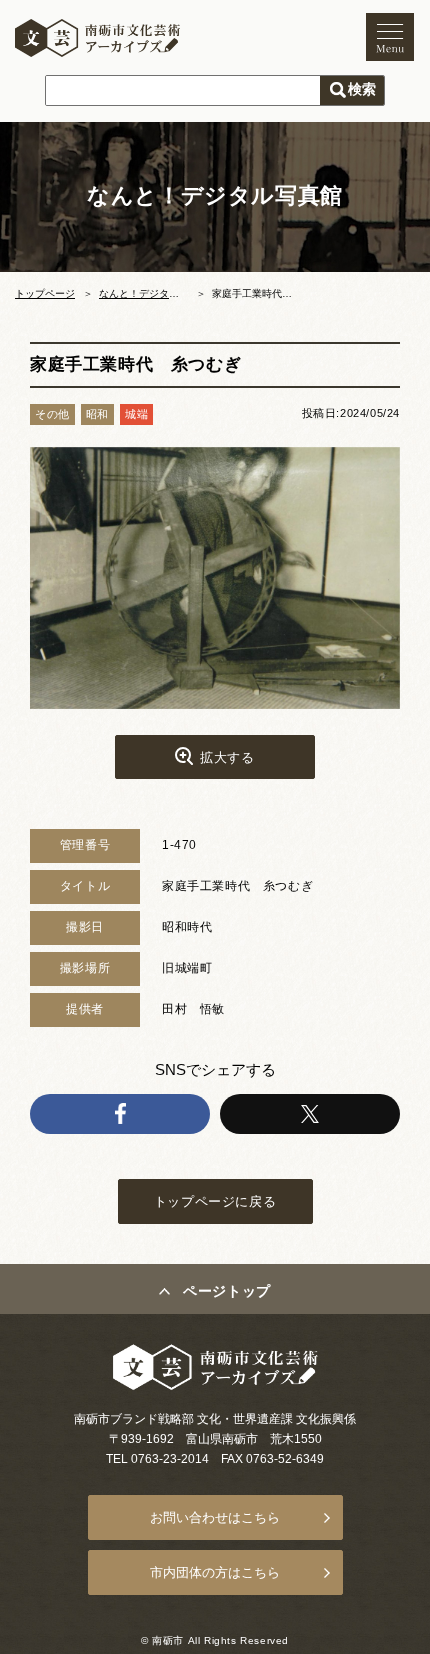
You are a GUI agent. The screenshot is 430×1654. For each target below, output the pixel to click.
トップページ (45, 293)
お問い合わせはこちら (215, 1517)
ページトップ (227, 1291)
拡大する (227, 757)
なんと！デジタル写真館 (154, 293)
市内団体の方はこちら (215, 1572)
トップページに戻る (215, 1201)
